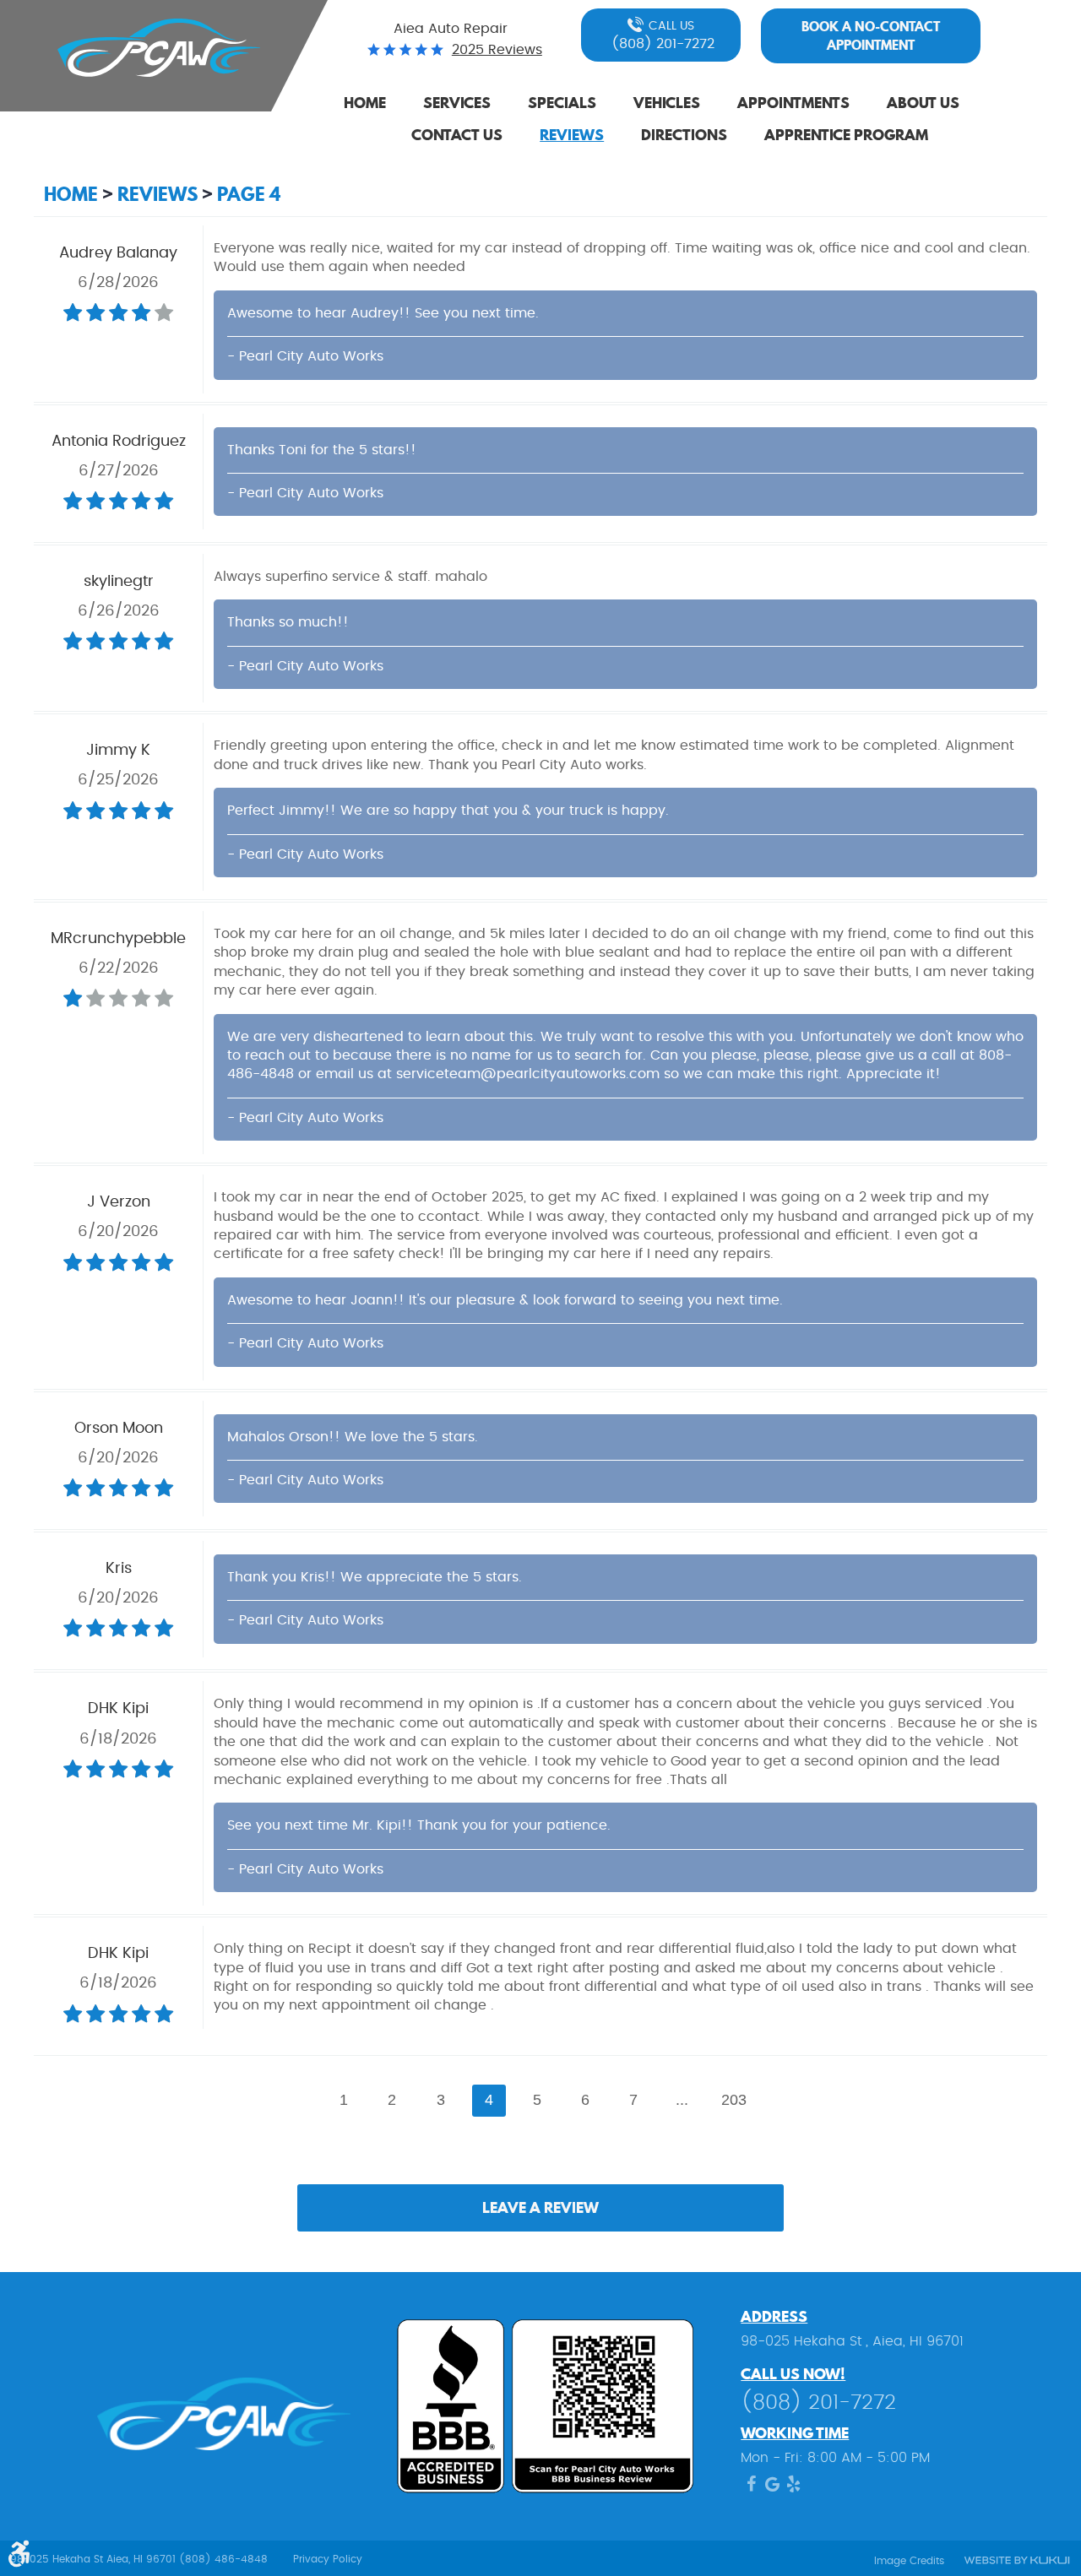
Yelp (793, 2488)
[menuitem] (365, 104)
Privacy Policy (328, 2559)
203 (734, 2100)
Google (772, 2488)
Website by (1016, 2561)
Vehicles (667, 103)
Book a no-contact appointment (871, 35)
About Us (923, 103)
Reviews (572, 135)
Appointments (793, 103)
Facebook (751, 2488)
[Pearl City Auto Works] (148, 48)
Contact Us (457, 135)
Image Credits (909, 2561)
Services (457, 103)
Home (365, 103)
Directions (684, 135)
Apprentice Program (846, 135)
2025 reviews (497, 50)
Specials (562, 103)
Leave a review (540, 2207)
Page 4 (249, 194)
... (682, 2100)
